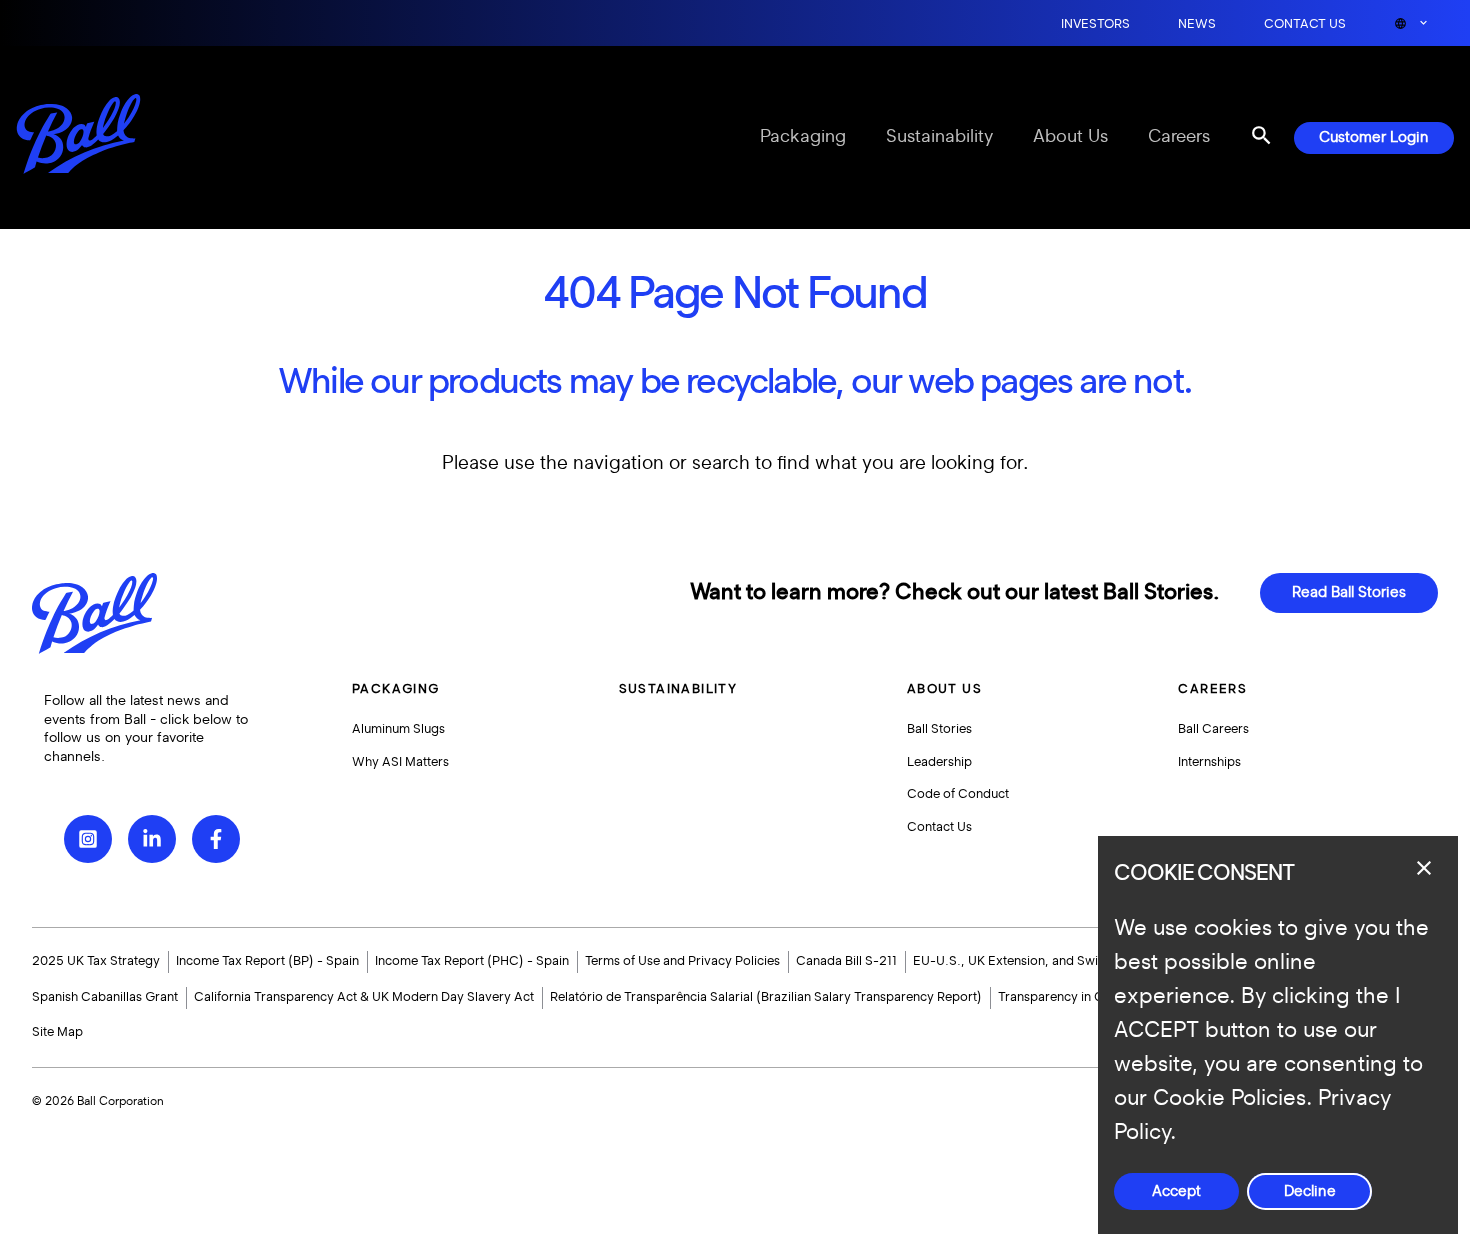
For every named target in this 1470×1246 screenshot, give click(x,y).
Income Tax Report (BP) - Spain (267, 961)
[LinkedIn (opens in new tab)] (152, 839)
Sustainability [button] (678, 689)
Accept (1176, 1191)
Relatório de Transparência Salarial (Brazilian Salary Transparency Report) (766, 997)
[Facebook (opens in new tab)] (216, 839)
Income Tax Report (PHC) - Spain (472, 961)
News (1197, 24)
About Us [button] (944, 689)
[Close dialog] (1424, 868)
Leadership (939, 762)
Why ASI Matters (400, 762)
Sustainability (939, 137)
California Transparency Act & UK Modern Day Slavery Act (364, 997)
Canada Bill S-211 (846, 961)
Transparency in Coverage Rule (1089, 997)
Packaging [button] (396, 689)
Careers (1179, 137)
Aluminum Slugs (398, 729)
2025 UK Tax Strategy (96, 961)
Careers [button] (1212, 689)
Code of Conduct (958, 794)
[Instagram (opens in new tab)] (88, 839)
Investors (1095, 24)
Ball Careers (1213, 729)
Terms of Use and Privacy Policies (682, 961)
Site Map (57, 1032)
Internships (1209, 762)
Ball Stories (939, 729)
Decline (1310, 1191)
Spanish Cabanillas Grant (105, 997)
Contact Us (1305, 24)
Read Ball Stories (1349, 592)
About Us (1070, 137)
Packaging (803, 137)
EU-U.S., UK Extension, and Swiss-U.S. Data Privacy (1065, 961)
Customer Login (1374, 137)
